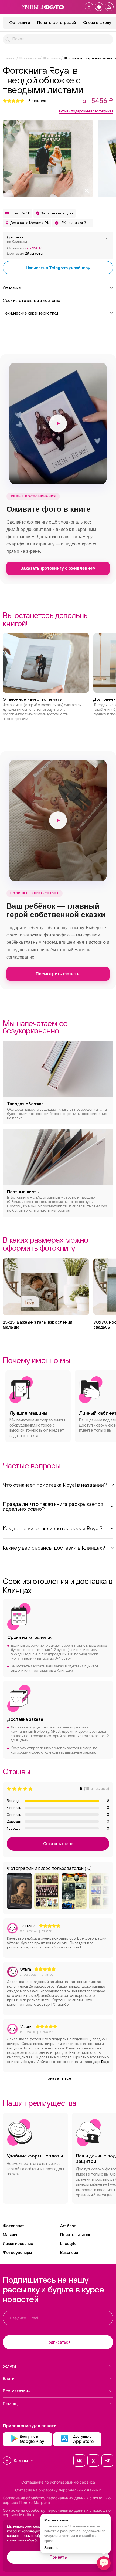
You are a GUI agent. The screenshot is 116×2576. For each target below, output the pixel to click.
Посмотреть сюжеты (58, 974)
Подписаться (58, 2342)
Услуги (9, 2366)
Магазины (12, 2235)
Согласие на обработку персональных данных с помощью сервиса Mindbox (57, 2513)
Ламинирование (18, 2243)
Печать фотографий (57, 23)
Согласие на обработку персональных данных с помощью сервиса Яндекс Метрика (57, 2500)
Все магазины (17, 2391)
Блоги (8, 2378)
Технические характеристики (30, 313)
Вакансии (69, 2252)
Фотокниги (20, 23)
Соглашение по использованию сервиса (58, 2482)
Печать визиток (75, 2235)
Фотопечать (15, 2226)
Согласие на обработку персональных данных (58, 2490)
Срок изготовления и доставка (31, 300)
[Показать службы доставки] (107, 238)
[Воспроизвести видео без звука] (58, 423)
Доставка (17, 239)
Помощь (11, 2403)
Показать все (58, 2078)
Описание (12, 288)
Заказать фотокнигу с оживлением (58, 568)
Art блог (68, 2226)
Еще (105, 2062)
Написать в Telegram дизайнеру (58, 268)
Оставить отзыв (58, 1844)
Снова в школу (97, 23)
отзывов (37, 101)
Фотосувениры (17, 2252)
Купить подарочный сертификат (86, 111)
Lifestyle (68, 2243)
